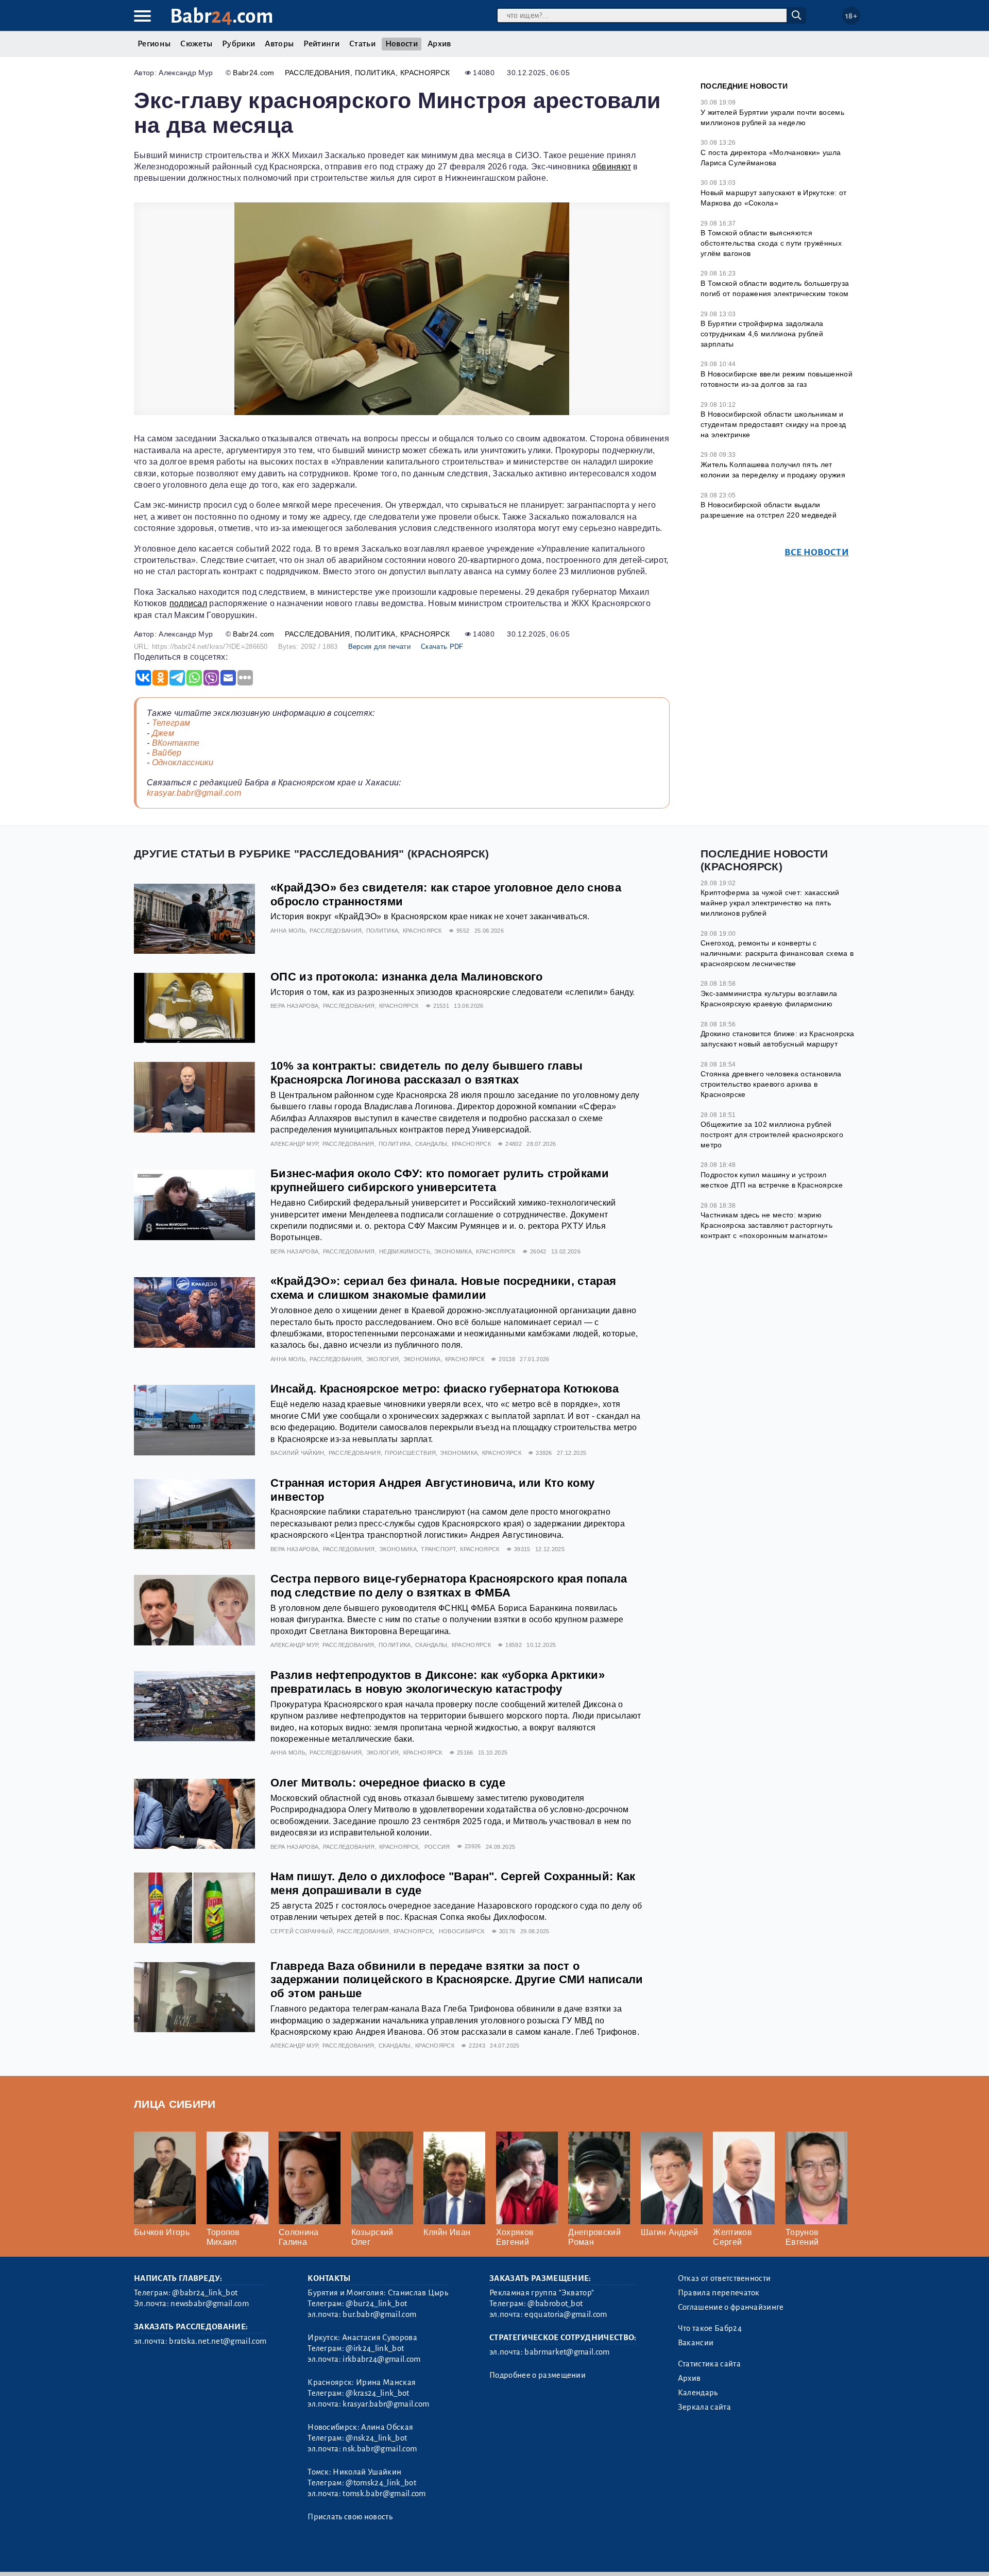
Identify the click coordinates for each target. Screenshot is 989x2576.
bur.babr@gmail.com (379, 2314)
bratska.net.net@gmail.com (218, 2341)
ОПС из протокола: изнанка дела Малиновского (407, 977)
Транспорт (438, 1549)
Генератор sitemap (368, 2555)
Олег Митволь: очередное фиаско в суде (388, 1783)
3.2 (197, 2555)
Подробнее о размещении (538, 2375)
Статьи (362, 44)
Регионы (154, 44)
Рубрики (238, 44)
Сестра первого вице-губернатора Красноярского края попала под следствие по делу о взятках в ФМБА (449, 1586)
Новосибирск (462, 1931)
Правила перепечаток (719, 2293)
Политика (375, 73)
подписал (189, 603)
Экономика (453, 1251)
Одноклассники (183, 762)
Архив (439, 44)
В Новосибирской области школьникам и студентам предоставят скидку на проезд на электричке (773, 424)
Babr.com (222, 16)
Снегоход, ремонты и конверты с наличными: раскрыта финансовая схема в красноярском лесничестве (777, 953)
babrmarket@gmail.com (567, 2352)
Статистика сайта (709, 2364)
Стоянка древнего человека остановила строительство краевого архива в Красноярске (771, 1084)
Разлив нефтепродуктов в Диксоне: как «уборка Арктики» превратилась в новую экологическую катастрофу (438, 1682)
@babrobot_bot (555, 2304)
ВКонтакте (176, 743)
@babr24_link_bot (205, 2293)
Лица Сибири (175, 2104)
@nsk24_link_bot (376, 2438)
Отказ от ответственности (724, 2278)
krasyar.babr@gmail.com (194, 793)
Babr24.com (253, 73)
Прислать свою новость (350, 2517)
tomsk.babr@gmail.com (384, 2494)
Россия (437, 1847)
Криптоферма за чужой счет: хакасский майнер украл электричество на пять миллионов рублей (770, 903)
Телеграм (171, 723)
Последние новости (744, 86)
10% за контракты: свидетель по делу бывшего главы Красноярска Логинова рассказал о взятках (427, 1073)
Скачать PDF (442, 647)
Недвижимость (405, 1251)
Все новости (817, 552)
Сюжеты (196, 44)
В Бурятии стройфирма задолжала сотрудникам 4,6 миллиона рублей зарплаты (762, 333)
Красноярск (425, 73)
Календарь (698, 2393)
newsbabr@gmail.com (210, 2304)
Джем (163, 733)
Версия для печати (379, 647)
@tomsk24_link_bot (381, 2483)
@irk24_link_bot (375, 2348)
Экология (383, 1359)
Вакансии (696, 2343)
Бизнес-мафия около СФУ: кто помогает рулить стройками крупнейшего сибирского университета (440, 1180)
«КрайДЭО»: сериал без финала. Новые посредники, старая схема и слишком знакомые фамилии (443, 1288)
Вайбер (167, 753)
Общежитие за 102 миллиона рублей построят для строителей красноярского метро (772, 1134)
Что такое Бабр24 (710, 2328)
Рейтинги (321, 44)
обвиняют (612, 167)
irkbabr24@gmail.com (381, 2359)
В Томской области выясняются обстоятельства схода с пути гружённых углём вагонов (771, 243)
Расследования (318, 73)
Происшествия (410, 1453)
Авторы (279, 44)
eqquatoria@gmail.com (566, 2314)
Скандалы (431, 1144)
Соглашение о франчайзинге (731, 2307)
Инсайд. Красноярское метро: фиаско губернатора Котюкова (445, 1389)
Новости (402, 44)
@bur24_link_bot (376, 2304)
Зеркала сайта (704, 2407)
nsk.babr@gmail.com (380, 2449)
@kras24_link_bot (377, 2393)
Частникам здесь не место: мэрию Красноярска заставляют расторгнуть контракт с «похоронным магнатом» (766, 1225)
